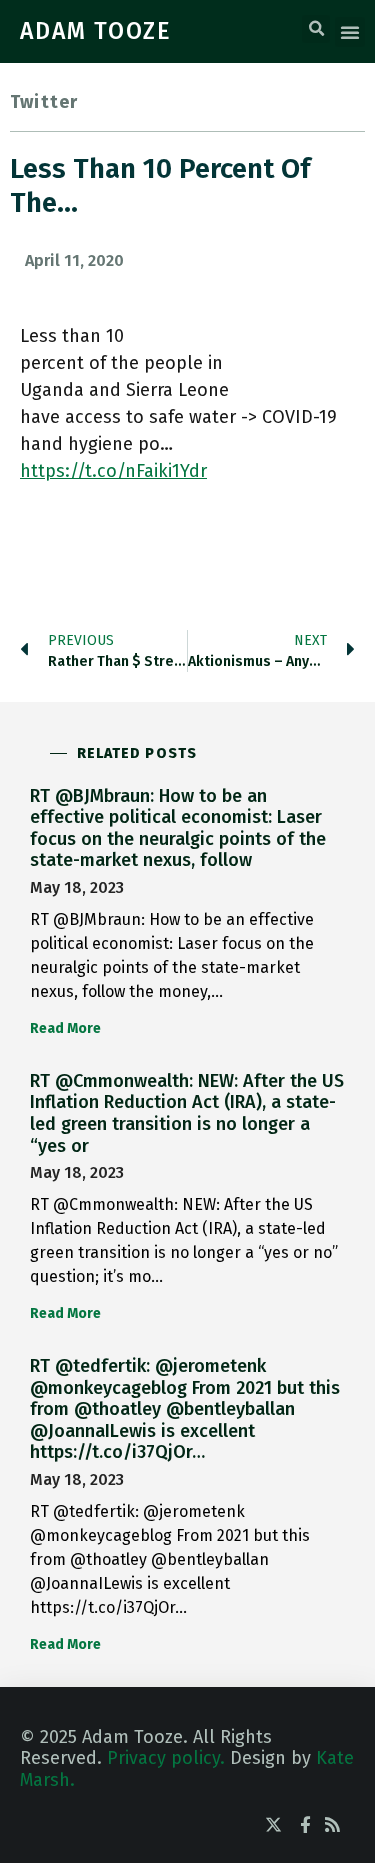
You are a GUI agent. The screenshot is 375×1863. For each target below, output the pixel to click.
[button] (316, 29)
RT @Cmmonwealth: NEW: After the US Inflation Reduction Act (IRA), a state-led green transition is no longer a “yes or (187, 1113)
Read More (65, 1028)
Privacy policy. (166, 1758)
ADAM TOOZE (96, 31)
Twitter (44, 102)
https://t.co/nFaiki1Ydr (113, 471)
